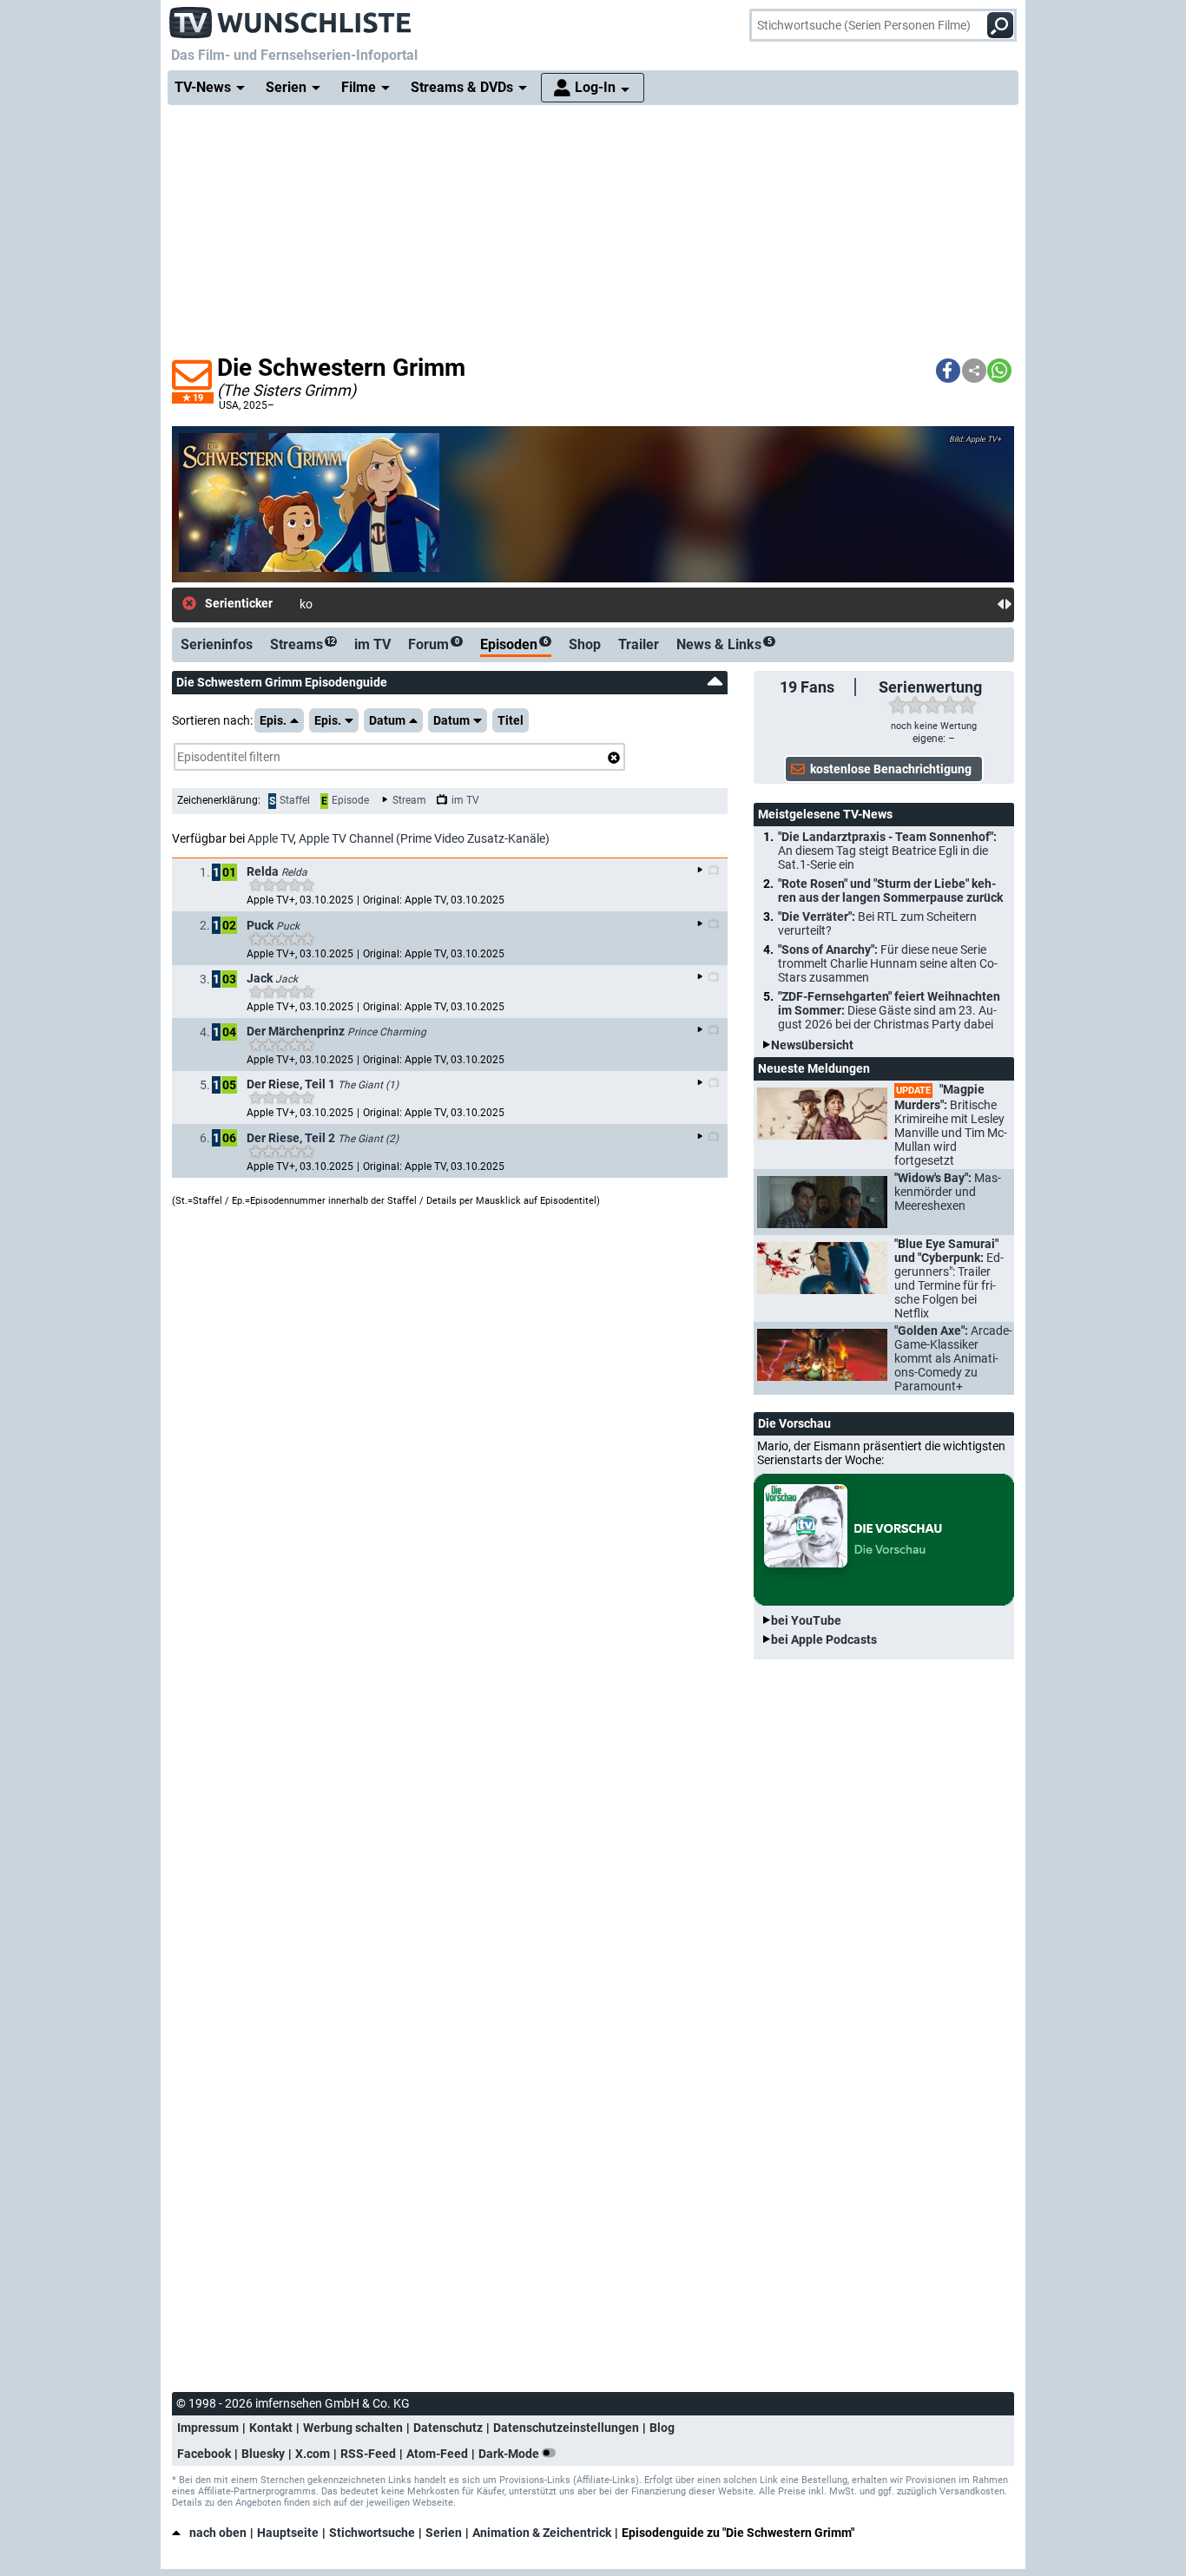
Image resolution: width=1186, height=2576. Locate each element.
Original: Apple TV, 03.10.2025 (434, 900)
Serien (444, 2533)
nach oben (218, 2533)
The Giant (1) (368, 1085)
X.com (313, 2454)
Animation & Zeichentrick (542, 2533)
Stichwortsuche (372, 2533)
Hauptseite (288, 2533)
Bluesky (263, 2454)
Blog (662, 2428)
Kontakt (271, 2428)
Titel (511, 720)
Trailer (639, 644)
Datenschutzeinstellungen (566, 2428)
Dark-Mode (510, 2454)
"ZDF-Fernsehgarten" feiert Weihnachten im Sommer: (889, 1010)
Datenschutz (448, 2428)
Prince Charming (387, 1032)
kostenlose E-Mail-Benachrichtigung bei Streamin (431, 604)
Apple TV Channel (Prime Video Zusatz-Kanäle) (424, 838)
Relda (294, 872)
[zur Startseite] (291, 17)
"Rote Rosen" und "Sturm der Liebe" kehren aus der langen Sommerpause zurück (890, 890)
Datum (387, 720)
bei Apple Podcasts (824, 1640)
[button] (948, 371)
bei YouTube (806, 1620)
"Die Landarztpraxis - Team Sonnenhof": (887, 851)
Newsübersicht (812, 1045)
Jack (287, 979)
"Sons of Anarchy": (888, 963)
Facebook (204, 2454)
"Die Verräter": (877, 923)
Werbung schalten (353, 2428)
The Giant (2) (368, 1139)
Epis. (273, 720)
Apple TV (270, 838)
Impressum (208, 2428)
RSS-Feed (368, 2454)
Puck (288, 926)
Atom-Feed (437, 2454)
